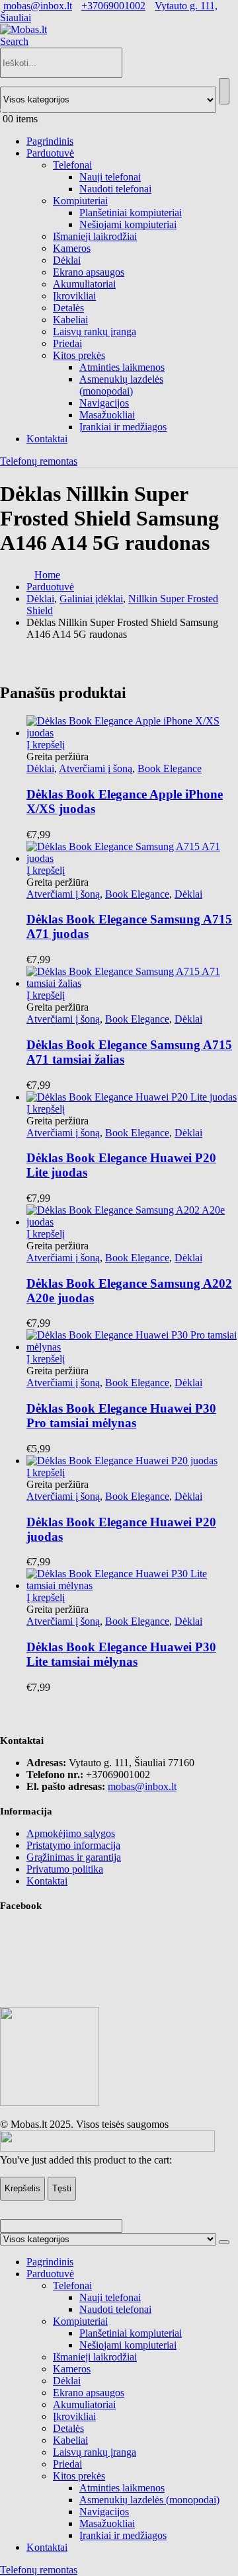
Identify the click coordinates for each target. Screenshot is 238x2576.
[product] (132, 1580)
